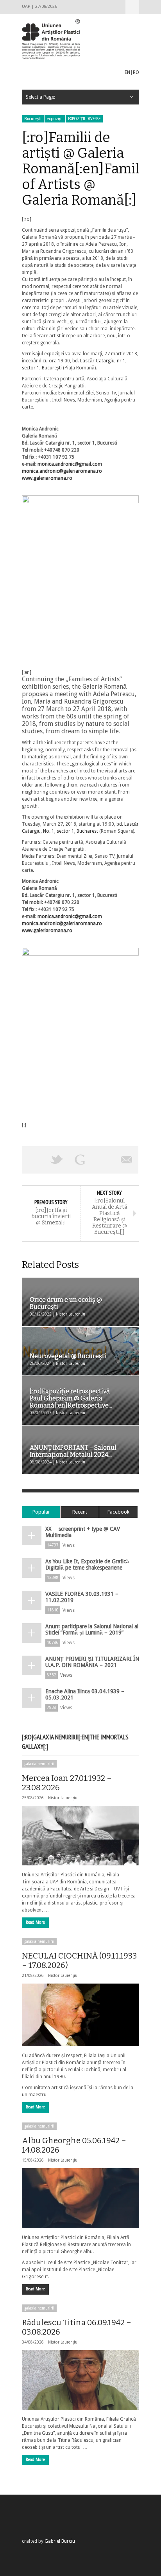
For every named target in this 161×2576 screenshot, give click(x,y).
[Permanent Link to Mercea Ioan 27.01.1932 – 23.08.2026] (80, 1836)
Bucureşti (33, 119)
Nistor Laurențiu (63, 1798)
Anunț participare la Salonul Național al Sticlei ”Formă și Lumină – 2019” (92, 1629)
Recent (80, 1512)
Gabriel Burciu (60, 2541)
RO (136, 72)
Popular (41, 1512)
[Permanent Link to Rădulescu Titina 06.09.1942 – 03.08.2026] (80, 2380)
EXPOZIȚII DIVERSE (84, 119)
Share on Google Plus (80, 1160)
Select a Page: (132, 7)
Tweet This (57, 1160)
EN (127, 72)
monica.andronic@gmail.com (70, 464)
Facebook (118, 1512)
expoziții (55, 119)
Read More (35, 1922)
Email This (127, 1160)
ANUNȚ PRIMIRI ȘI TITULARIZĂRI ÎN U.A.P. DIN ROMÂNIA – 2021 (92, 1662)
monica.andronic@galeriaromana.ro (62, 471)
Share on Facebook (34, 1160)
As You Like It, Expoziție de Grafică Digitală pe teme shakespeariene (87, 1564)
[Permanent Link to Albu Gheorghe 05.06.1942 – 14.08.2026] (80, 2198)
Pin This (104, 1160)
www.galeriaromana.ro (47, 478)
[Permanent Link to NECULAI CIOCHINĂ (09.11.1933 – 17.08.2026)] (80, 2015)
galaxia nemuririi (39, 1764)
